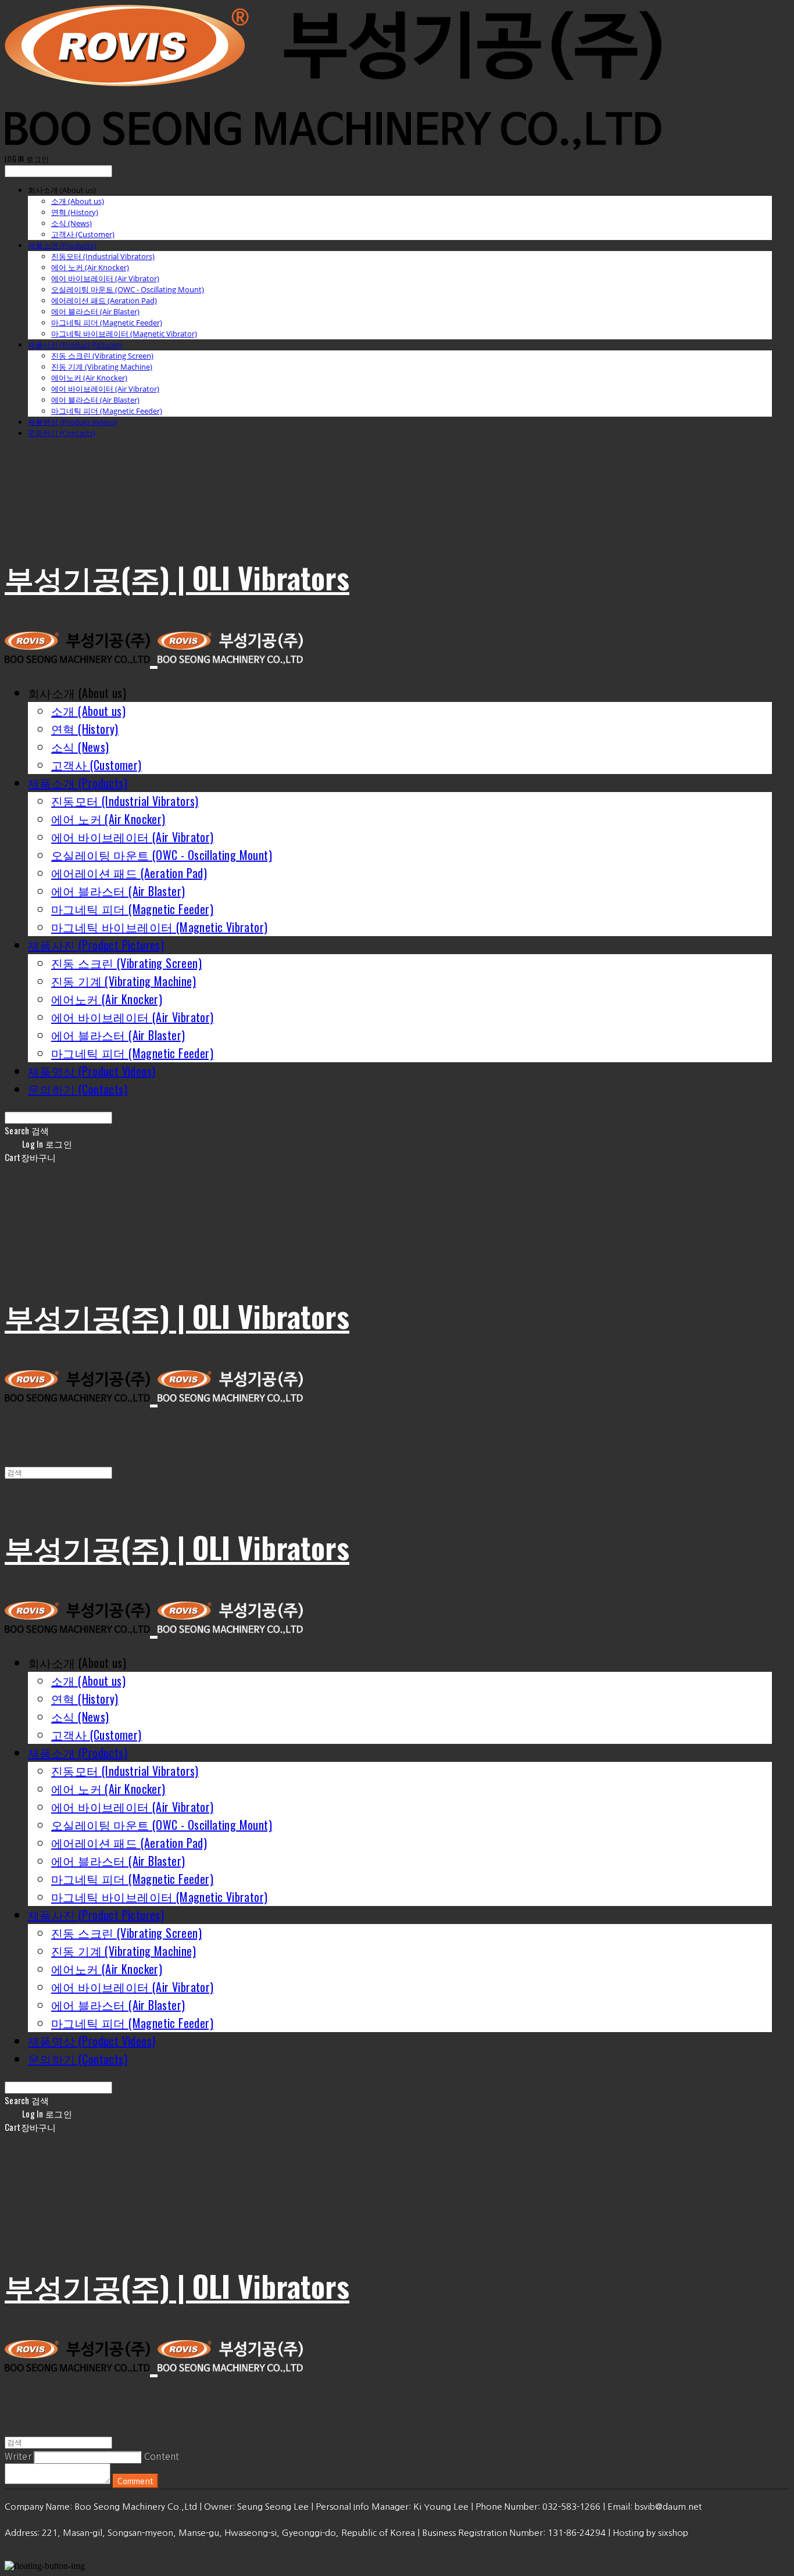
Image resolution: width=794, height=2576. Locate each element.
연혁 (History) (75, 212)
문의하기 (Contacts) (62, 433)
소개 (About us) (78, 201)
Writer (18, 2456)
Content (162, 2456)
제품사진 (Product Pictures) (75, 345)
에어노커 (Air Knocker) (89, 378)
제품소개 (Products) (62, 245)
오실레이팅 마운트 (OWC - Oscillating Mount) (128, 289)
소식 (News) (71, 223)
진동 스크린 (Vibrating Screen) (102, 356)
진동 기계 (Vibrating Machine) (102, 367)
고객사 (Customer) (83, 234)
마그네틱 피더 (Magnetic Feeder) (107, 323)
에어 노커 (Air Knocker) (90, 267)
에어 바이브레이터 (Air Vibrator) (105, 278)
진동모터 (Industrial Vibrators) (103, 256)
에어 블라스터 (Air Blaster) (95, 311)
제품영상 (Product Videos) (73, 422)
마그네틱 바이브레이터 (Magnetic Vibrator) (124, 334)
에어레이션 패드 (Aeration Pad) (104, 300)
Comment (135, 2481)
